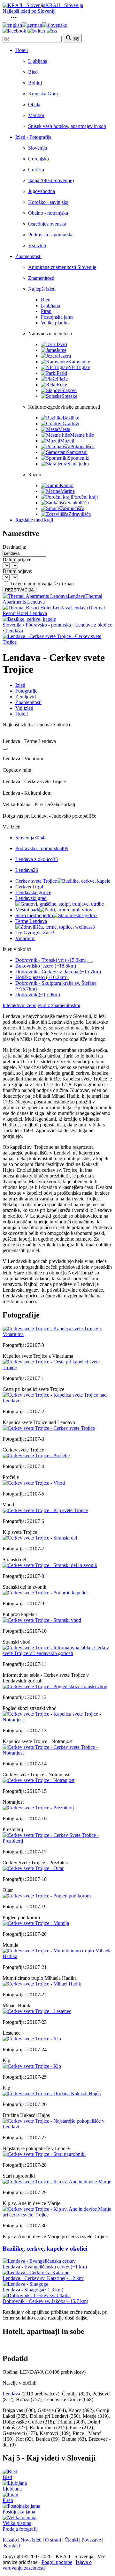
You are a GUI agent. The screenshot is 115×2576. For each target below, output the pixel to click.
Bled (33, 72)
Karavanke (79, 362)
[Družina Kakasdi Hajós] (52, 2093)
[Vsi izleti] (5, 749)
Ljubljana (38, 61)
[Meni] (14, 19)
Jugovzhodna (42, 191)
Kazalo (10, 2540)
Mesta (64, 429)
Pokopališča (82, 446)
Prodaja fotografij (20, 2529)
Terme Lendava (55, 924)
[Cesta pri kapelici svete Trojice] (57, 1367)
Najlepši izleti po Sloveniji (29, 11)
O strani (53, 2540)
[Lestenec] (37, 2011)
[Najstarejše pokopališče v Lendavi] (57, 2127)
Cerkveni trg (29, 887)
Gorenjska (38, 159)
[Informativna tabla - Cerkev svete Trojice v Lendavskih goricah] (57, 1653)
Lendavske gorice (33, 892)
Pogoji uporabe (57, 2562)
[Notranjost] (38, 1780)
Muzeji (67, 441)
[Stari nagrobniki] (44, 2154)
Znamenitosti (28, 256)
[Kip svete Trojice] (45, 1510)
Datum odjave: (17, 571)
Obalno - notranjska (48, 213)
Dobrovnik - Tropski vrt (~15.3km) (51, 960)
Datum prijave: (18, 559)
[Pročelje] (36, 1455)
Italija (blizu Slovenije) (51, 180)
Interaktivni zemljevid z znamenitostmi (41, 1005)
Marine (68, 491)
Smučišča (75, 508)
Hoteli (22, 50)
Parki (62, 373)
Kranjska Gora (43, 94)
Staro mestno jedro (56, 915)
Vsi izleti (37, 245)
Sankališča (78, 503)
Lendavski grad (31, 898)
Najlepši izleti (42, 289)
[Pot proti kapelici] (45, 1593)
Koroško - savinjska (48, 202)
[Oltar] (33, 1868)
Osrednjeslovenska (47, 224)
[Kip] (32, 2039)
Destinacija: (14, 547)
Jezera (65, 356)
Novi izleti (31, 2540)
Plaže (62, 379)
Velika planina (55, 323)
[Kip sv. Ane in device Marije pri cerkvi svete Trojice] (57, 2215)
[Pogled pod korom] (47, 1896)
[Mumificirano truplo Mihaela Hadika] (57, 1956)
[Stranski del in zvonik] (50, 1565)
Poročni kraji (85, 497)
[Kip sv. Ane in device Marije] (57, 2182)
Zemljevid (26, 697)
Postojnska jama (57, 317)
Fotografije (26, 691)
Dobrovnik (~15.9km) (38, 995)
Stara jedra (78, 464)
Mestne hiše (82, 435)
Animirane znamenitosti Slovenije (62, 267)
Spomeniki (79, 458)
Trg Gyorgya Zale (35, 933)
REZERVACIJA (19, 590)
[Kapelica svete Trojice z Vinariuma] (57, 1334)
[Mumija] (36, 1923)
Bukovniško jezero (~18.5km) (46, 966)
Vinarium (25, 938)
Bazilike (71, 418)
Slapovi (69, 390)
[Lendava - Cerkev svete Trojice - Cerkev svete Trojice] (57, 642)
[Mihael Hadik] (42, 1984)
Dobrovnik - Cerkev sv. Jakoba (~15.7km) (58, 972)
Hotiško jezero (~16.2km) (41, 977)
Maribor (36, 115)
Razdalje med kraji (34, 520)
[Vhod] (34, 1483)
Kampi (67, 485)
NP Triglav (79, 367)
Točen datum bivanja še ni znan (42, 584)
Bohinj (35, 83)
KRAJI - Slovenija (64, 5)
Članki (71, 2540)
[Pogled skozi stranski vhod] (55, 1686)
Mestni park (27, 910)
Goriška (36, 170)
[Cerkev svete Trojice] (49, 1428)
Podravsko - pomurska (51, 235)
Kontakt (12, 2546)
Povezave (91, 2540)
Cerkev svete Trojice (36, 881)
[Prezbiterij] (38, 1808)
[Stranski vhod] (42, 1620)
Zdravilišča (80, 514)
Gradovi (71, 423)
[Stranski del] (40, 1538)
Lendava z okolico (94, 625)
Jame (61, 350)
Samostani (77, 452)
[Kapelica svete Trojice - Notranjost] (57, 1720)
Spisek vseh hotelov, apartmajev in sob (67, 126)
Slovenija (38, 148)
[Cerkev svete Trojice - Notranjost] (57, 1753)
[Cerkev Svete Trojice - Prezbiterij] (57, 1841)
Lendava (14, 631)
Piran (46, 311)
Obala (34, 104)
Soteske (69, 396)
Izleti (20, 685)
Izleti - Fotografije (33, 137)
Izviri (62, 344)
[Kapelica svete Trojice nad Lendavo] (57, 1401)
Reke (62, 385)
